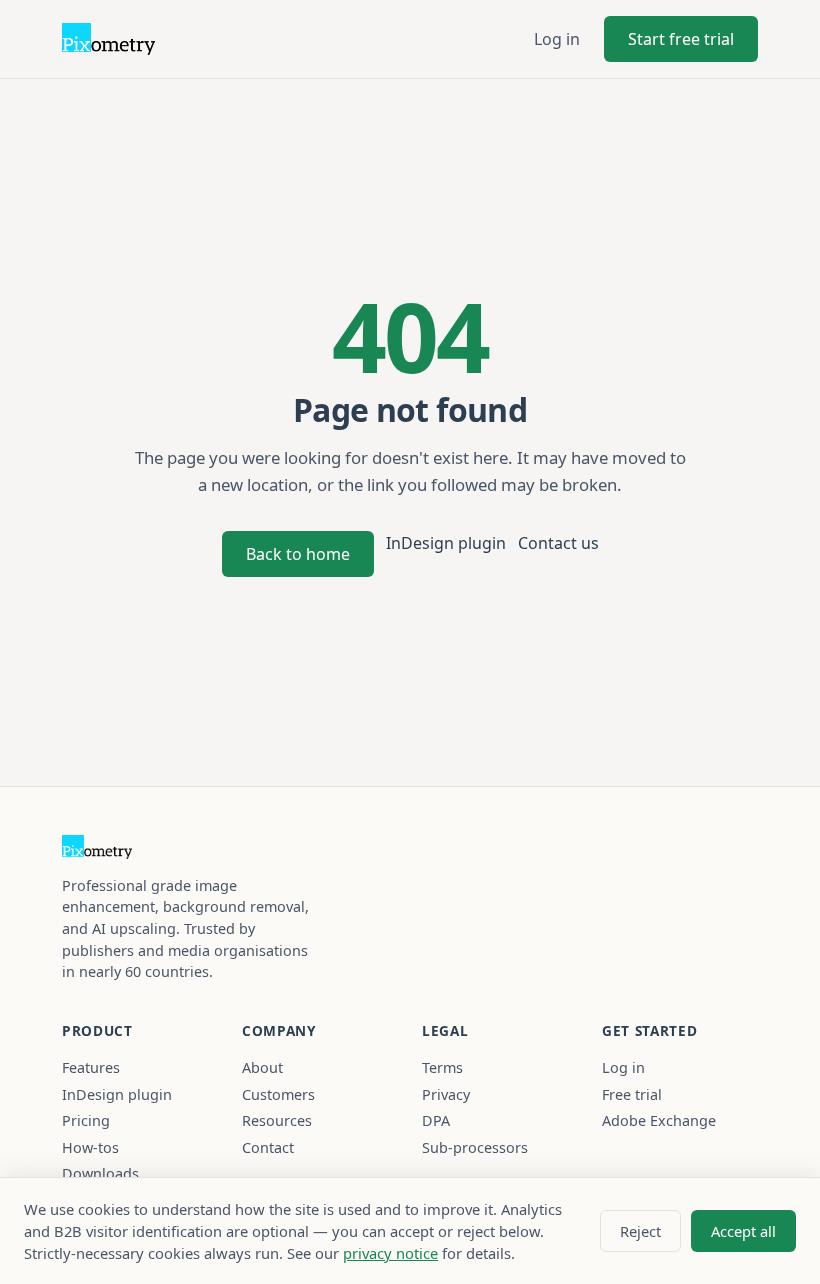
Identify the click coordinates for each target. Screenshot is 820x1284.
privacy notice (390, 1253)
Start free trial (681, 39)
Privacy (446, 1094)
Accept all (743, 1231)
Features (91, 1067)
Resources (277, 1120)
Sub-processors (475, 1147)
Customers (278, 1094)
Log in (557, 39)
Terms (442, 1067)
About (262, 1067)
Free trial (632, 1094)
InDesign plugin (446, 543)
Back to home (298, 554)
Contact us (558, 543)
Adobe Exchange (659, 1120)
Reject (640, 1231)
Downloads (100, 1173)
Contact (268, 1147)
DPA (436, 1120)
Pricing (86, 1120)
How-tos (90, 1147)
